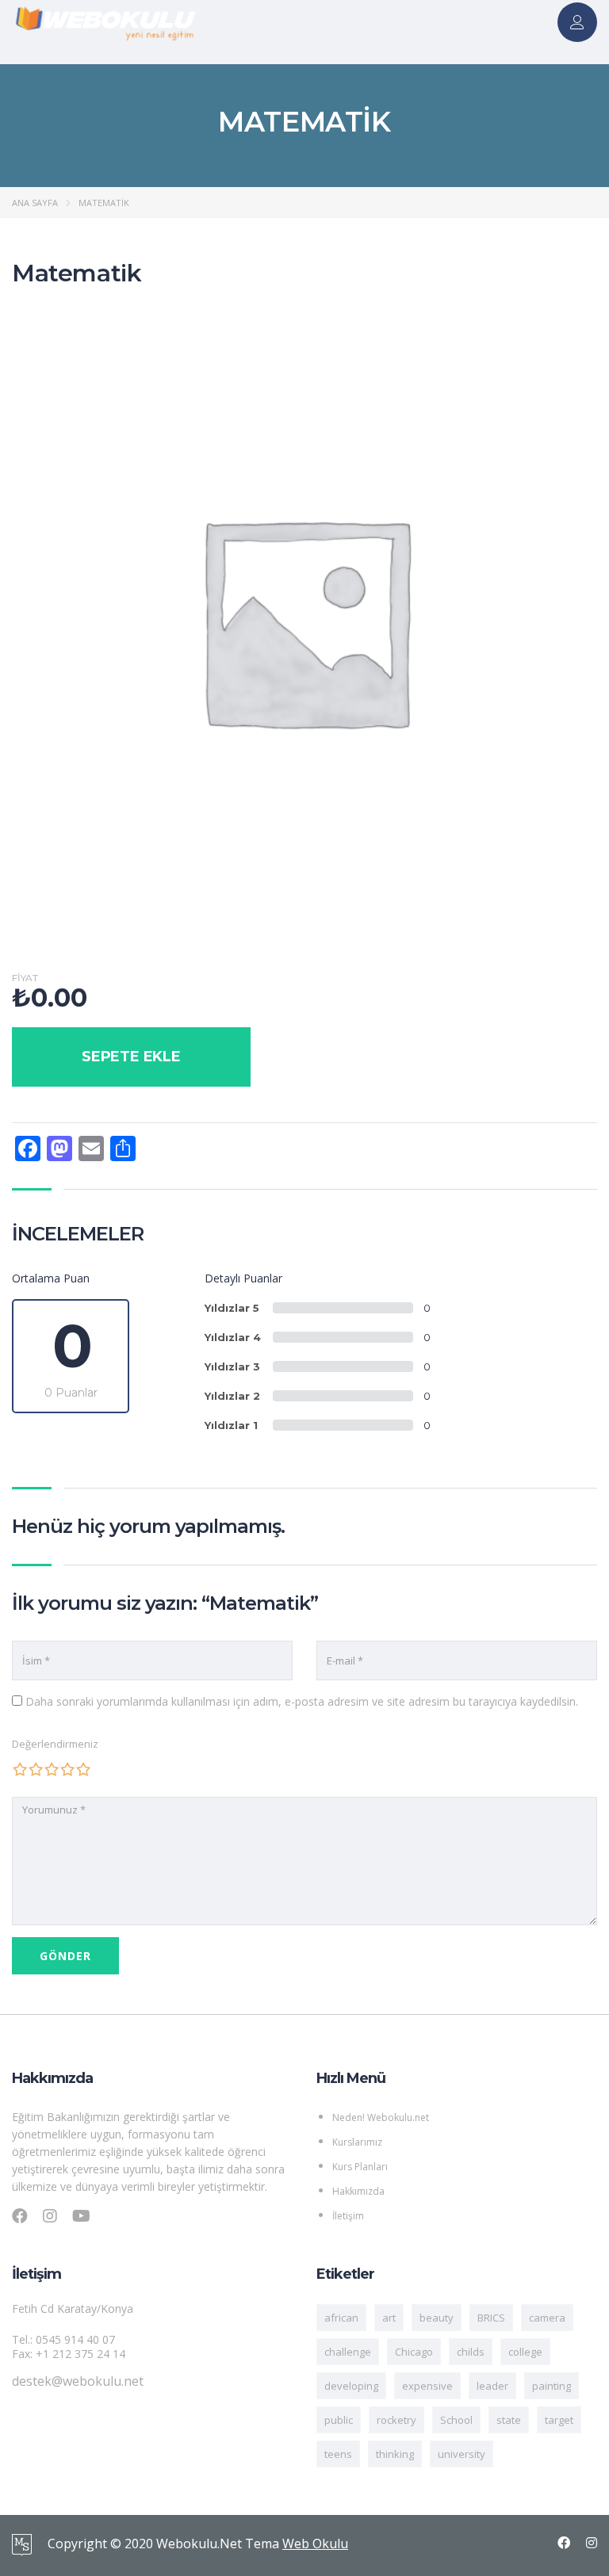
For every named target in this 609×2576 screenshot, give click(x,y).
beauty (437, 2318)
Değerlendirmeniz (55, 1744)
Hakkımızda (358, 2191)
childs (471, 2352)
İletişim (348, 2216)
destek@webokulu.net (78, 2381)
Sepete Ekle (131, 1057)
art (389, 2318)
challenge (348, 2352)
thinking (395, 2454)
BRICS (491, 2318)
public (339, 2420)
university (462, 2454)
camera (547, 2318)
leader (492, 2386)
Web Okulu (315, 2544)
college (525, 2352)
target (559, 2420)
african (341, 2318)
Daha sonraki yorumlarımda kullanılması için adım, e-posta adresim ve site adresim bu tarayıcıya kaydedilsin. (302, 1701)
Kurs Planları (360, 2167)
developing (351, 2386)
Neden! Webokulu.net (381, 2117)
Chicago (414, 2352)
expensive (427, 2386)
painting (552, 2386)
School (456, 2420)
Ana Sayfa (35, 203)
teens (338, 2454)
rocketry (396, 2420)
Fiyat (25, 978)
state (509, 2420)
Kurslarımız (357, 2142)
